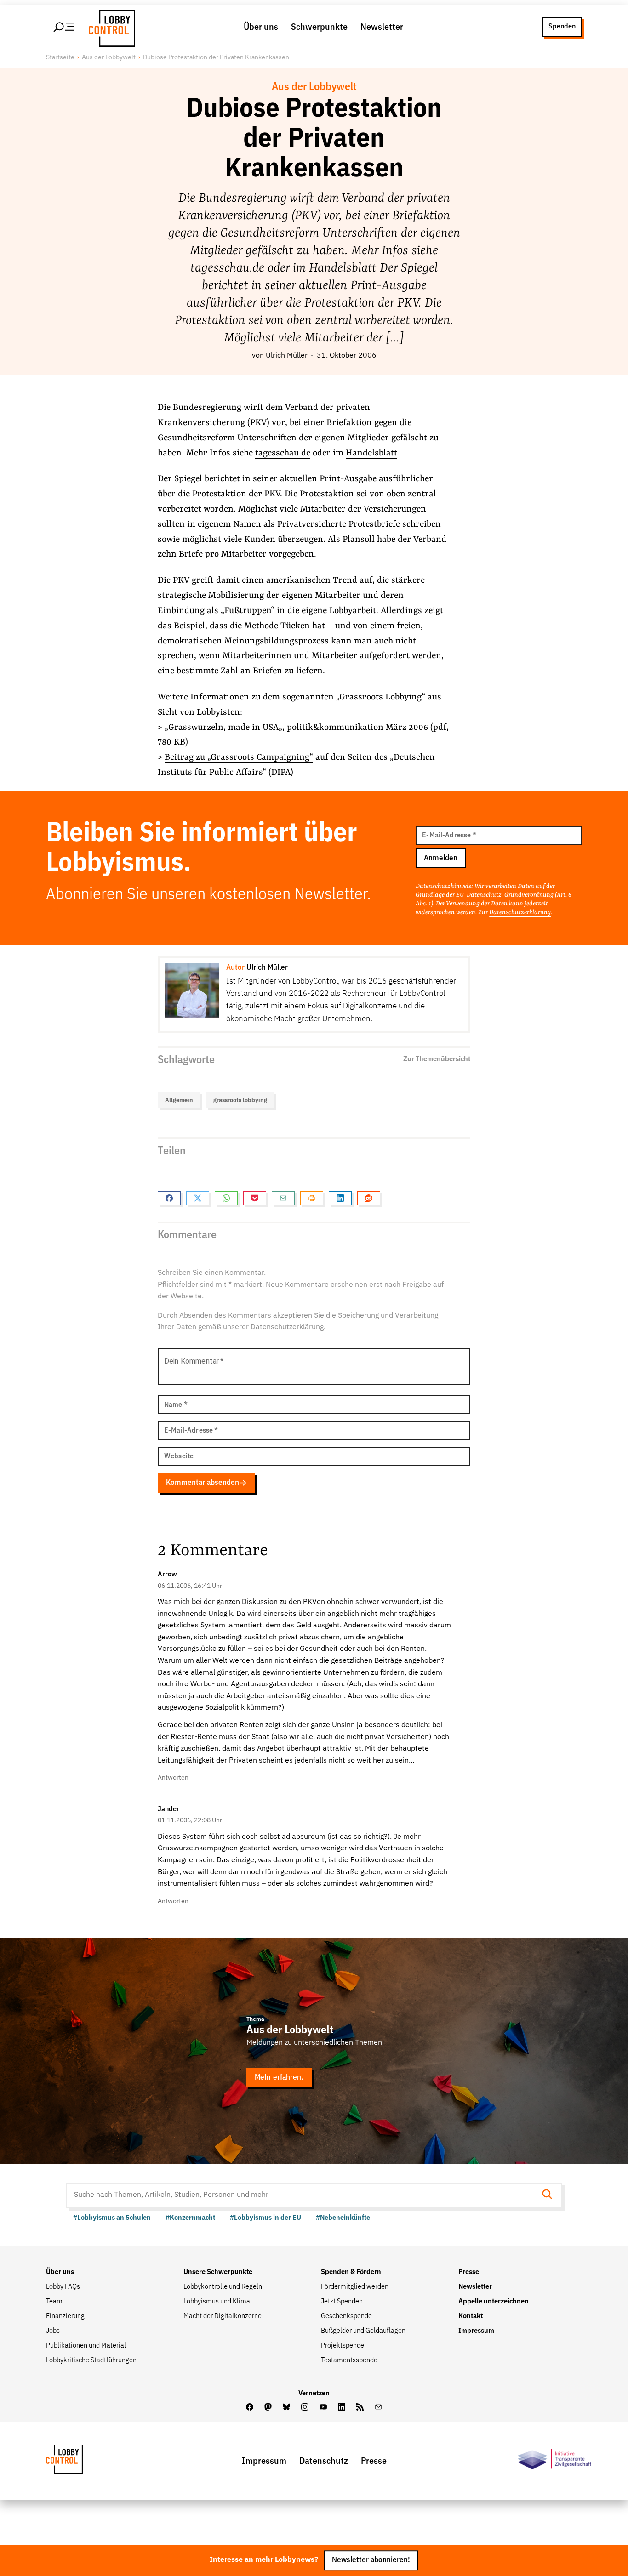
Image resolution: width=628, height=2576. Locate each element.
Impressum (476, 2331)
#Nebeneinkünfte (343, 2218)
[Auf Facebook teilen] (169, 1198)
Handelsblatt (371, 453)
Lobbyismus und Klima (217, 2302)
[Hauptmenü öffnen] (64, 27)
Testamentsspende (349, 2360)
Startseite (60, 57)
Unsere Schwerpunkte (218, 2272)
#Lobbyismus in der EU (265, 2218)
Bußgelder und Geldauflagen (363, 2331)
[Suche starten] (550, 2195)
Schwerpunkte (319, 27)
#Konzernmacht (190, 2218)
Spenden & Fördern (351, 2272)
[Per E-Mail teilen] (283, 1198)
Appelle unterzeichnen (494, 2302)
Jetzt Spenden (342, 2302)
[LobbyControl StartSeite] (78, 2461)
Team (54, 2302)
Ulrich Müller (287, 356)
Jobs (53, 2331)
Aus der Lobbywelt (109, 57)
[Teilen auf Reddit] (369, 1198)
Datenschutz (324, 2461)
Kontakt (471, 2316)
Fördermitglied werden (355, 2287)
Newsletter (382, 27)
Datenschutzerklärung (520, 912)
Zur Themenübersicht (437, 1059)
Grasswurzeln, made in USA (223, 728)
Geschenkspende (346, 2316)
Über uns (261, 27)
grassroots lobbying (240, 1100)
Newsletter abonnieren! (371, 2561)
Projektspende (343, 2346)
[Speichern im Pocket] (255, 1198)
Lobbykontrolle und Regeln (223, 2287)
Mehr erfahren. (279, 2078)
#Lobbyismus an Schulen (112, 2218)
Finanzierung (65, 2316)
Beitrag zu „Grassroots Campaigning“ (239, 757)
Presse (469, 2272)
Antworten (173, 1778)
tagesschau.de (283, 453)
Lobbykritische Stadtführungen (91, 2360)
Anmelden (441, 858)
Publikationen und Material (86, 2346)
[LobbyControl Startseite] (109, 27)
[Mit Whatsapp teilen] (226, 1198)
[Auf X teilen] (198, 1198)
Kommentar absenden (203, 1483)
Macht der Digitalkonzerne (223, 2316)
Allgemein (179, 1100)
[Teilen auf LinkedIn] (340, 1198)
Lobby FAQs (63, 2287)
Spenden (562, 27)
